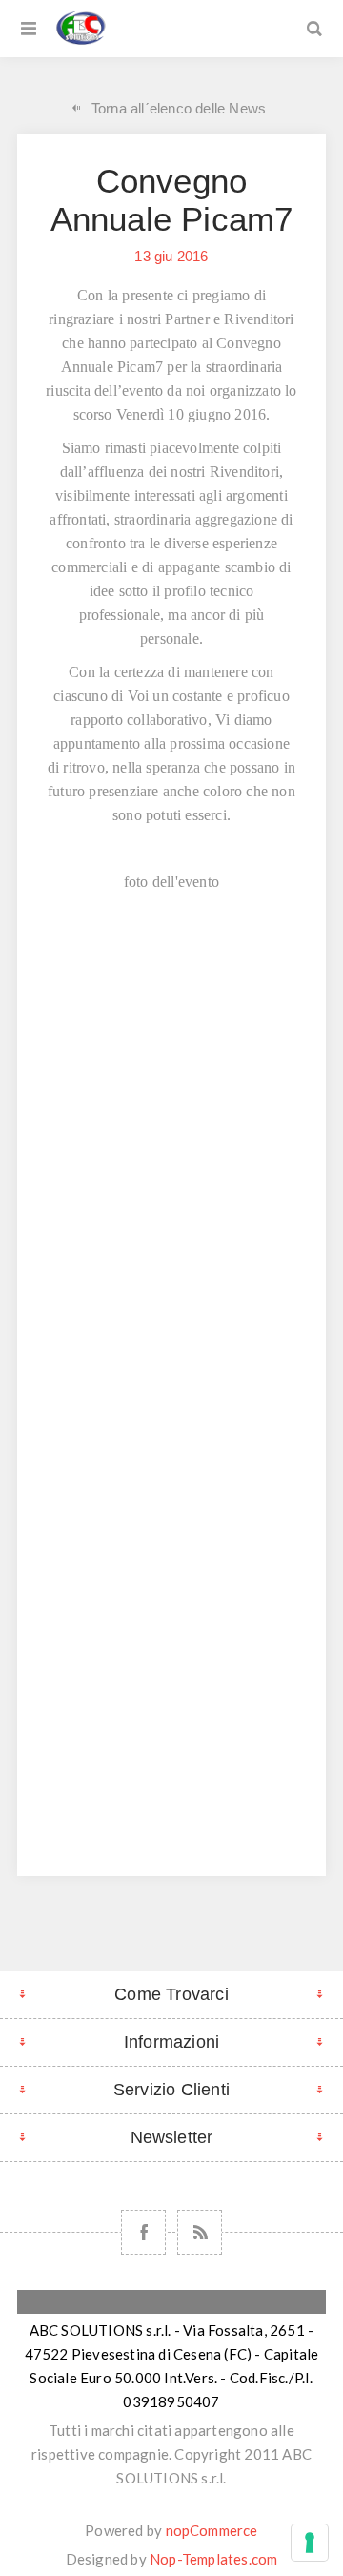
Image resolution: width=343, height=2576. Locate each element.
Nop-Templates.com (213, 2559)
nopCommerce (212, 2530)
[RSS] (200, 2232)
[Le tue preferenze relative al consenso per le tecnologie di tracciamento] (310, 2543)
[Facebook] (143, 2232)
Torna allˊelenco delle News (179, 108)
